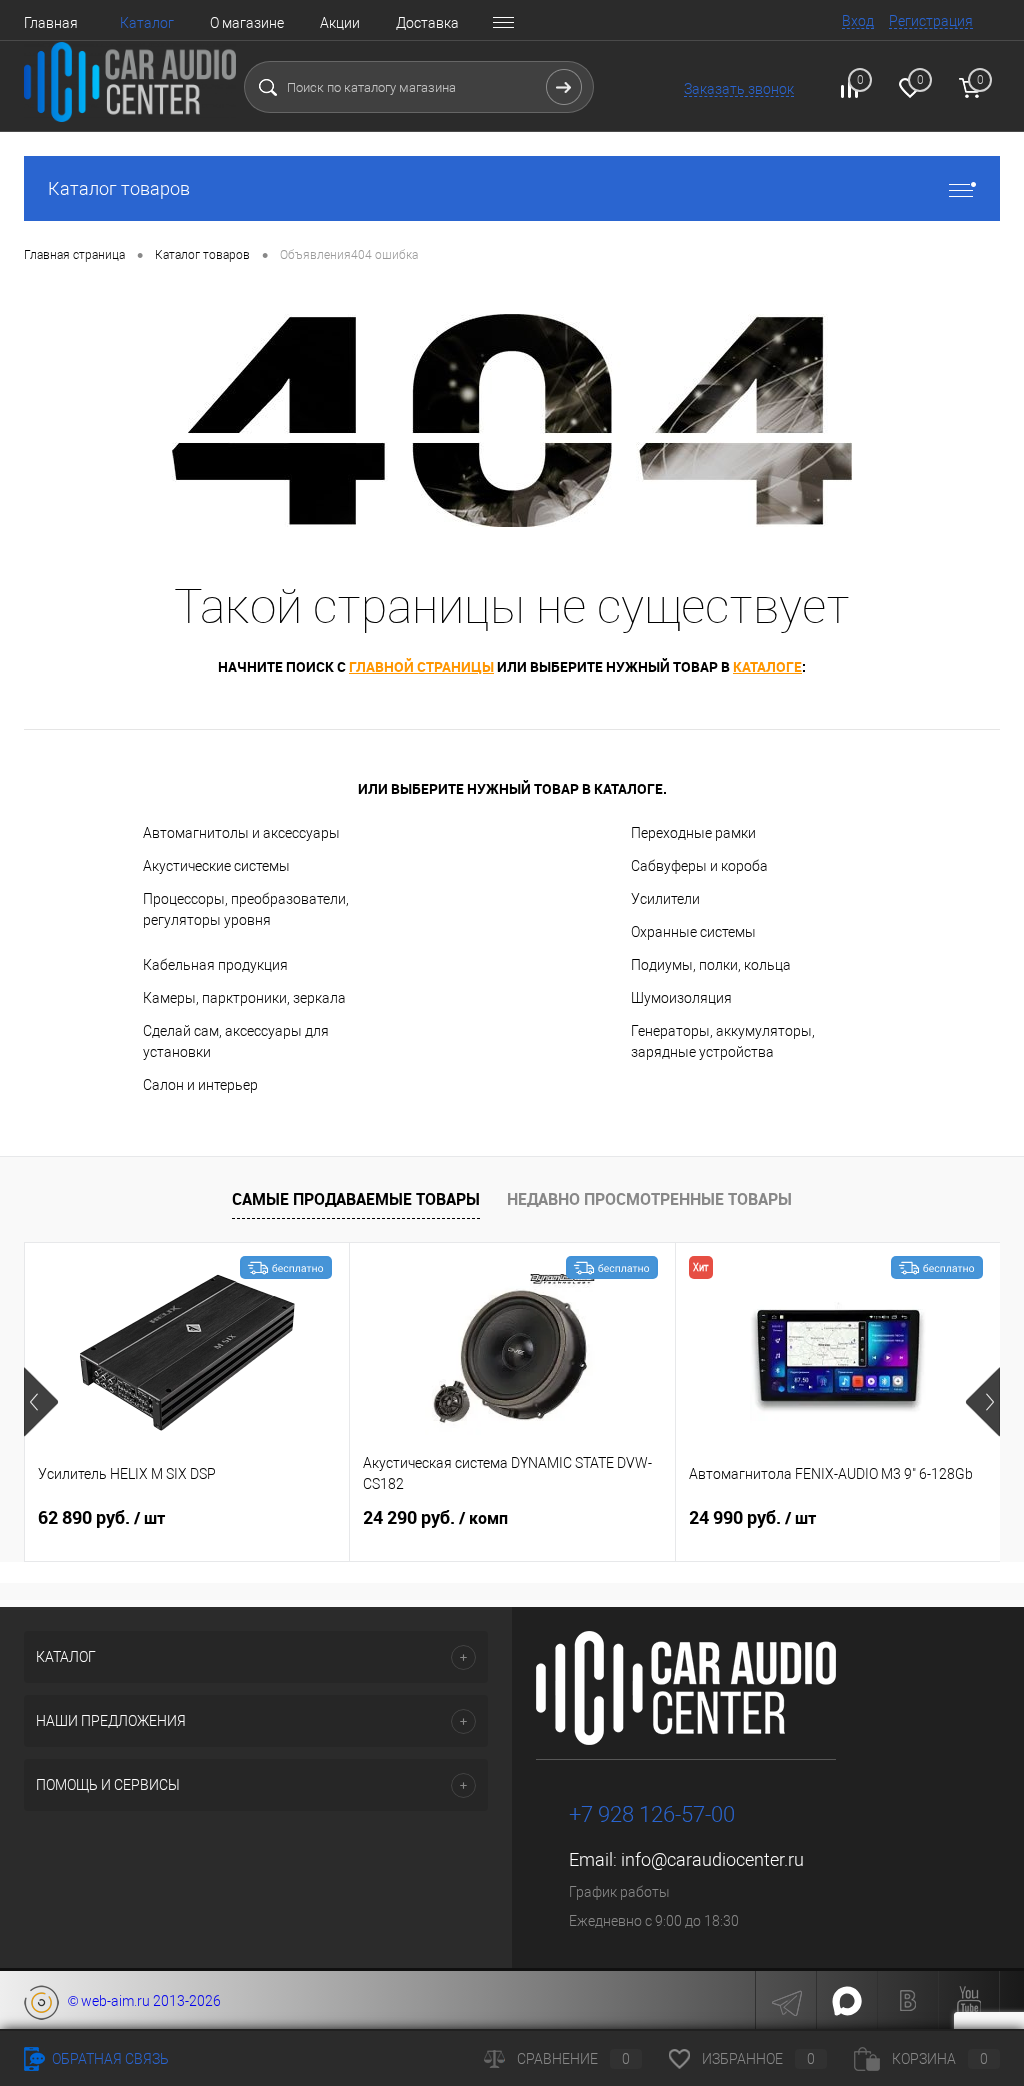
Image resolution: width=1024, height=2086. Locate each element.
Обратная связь (109, 2059)
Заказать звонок (739, 89)
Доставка (427, 23)
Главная (51, 23)
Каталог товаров (119, 188)
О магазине (247, 23)
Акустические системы (216, 866)
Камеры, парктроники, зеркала (244, 998)
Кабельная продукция (215, 965)
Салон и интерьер (200, 1085)
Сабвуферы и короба (699, 866)
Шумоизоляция (681, 998)
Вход (858, 21)
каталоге (767, 666)
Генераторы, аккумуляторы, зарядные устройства (723, 1041)
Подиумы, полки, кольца (711, 965)
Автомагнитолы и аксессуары (241, 833)
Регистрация (931, 21)
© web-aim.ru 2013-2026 (140, 2001)
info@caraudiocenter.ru (712, 1859)
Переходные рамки (693, 833)
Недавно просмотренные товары (649, 1199)
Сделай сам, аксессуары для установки (236, 1041)
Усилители (665, 899)
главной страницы (421, 666)
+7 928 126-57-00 (652, 1814)
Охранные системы (693, 932)
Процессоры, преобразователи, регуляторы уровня (246, 909)
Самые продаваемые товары (356, 1199)
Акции (340, 23)
